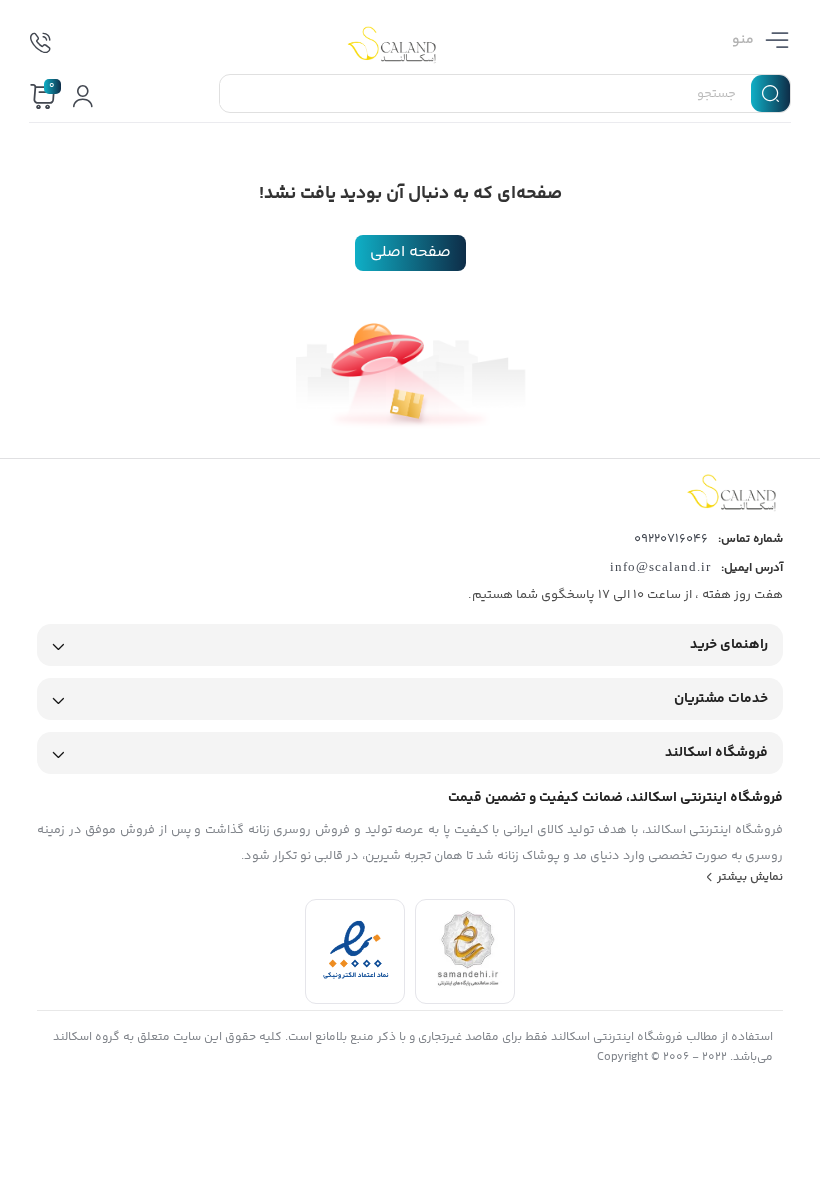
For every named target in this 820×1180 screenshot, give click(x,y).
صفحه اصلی (410, 252)
